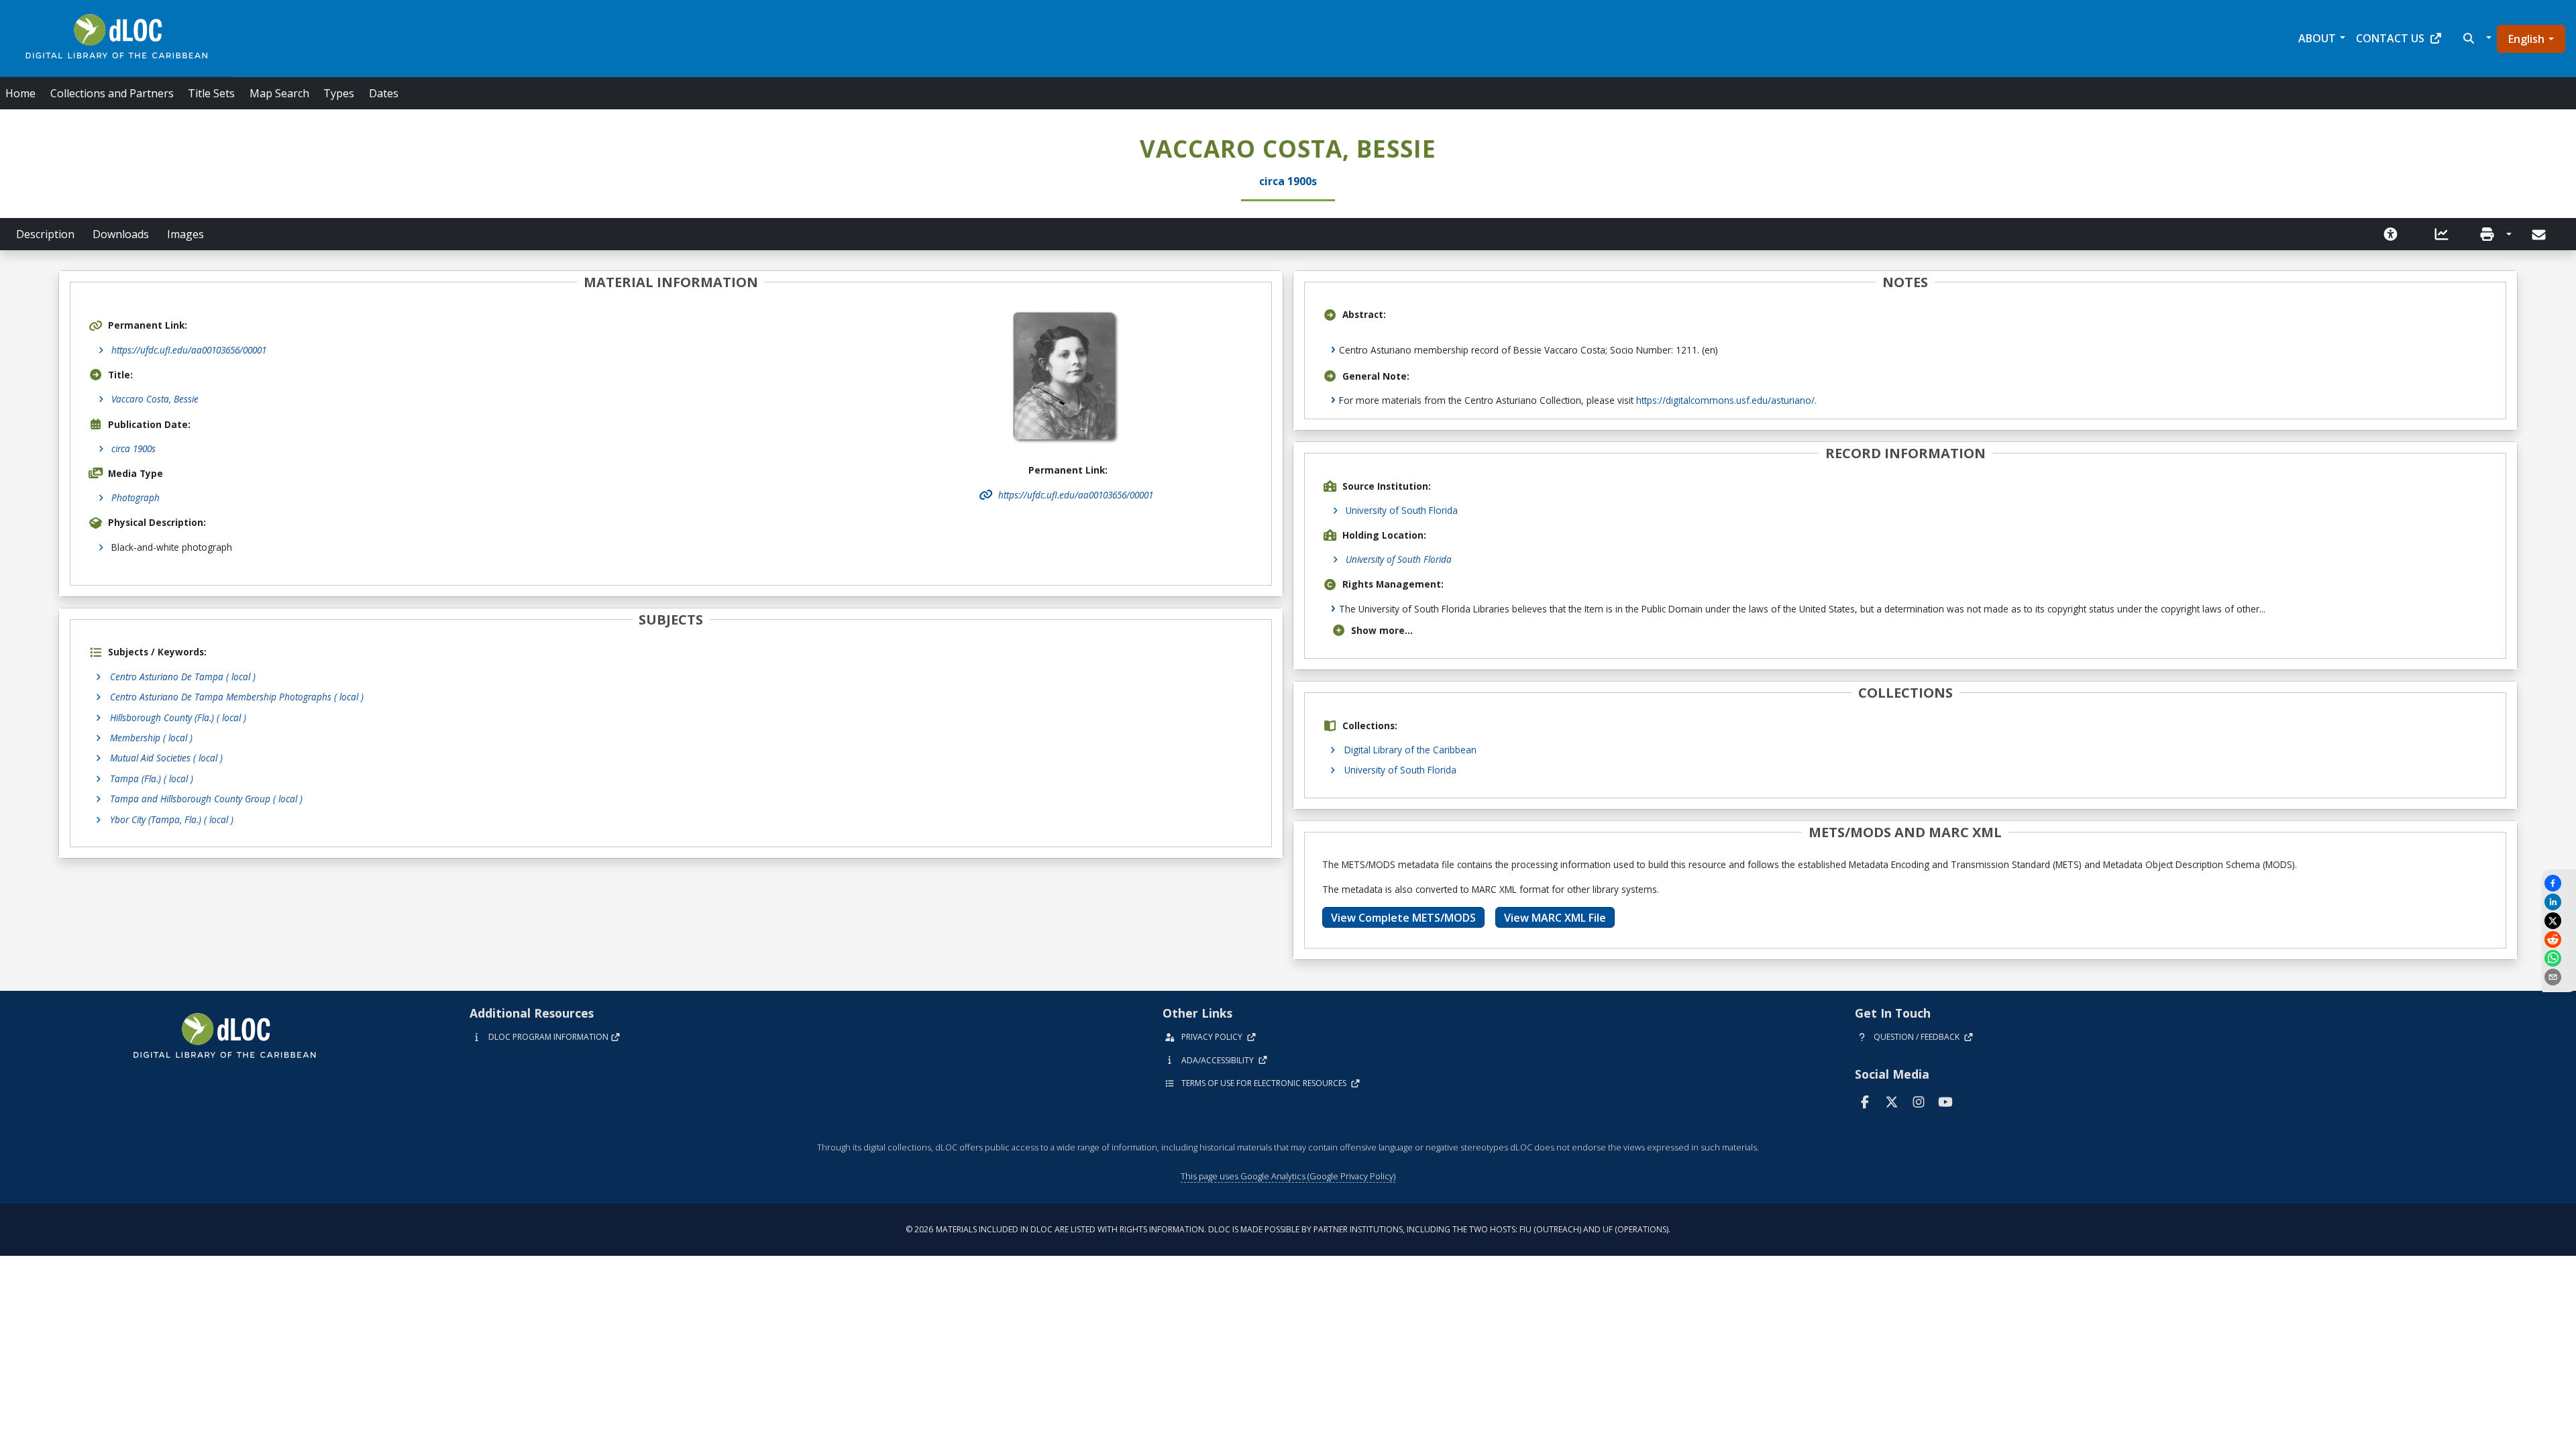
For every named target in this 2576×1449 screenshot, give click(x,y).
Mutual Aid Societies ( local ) (166, 758)
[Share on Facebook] (2559, 883)
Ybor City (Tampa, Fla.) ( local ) (172, 819)
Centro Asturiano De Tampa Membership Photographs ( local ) (237, 697)
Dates (384, 93)
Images (185, 234)
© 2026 (1288, 1229)
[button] (2476, 38)
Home (20, 93)
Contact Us (2390, 38)
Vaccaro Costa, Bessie (155, 399)
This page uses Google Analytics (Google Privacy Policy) (1288, 1176)
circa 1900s (133, 448)
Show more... (1382, 630)
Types (339, 93)
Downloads (121, 234)
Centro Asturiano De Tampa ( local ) (183, 677)
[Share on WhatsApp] (2559, 958)
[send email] (2559, 977)
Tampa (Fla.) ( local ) (152, 779)
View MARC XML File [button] (1555, 918)
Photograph (136, 497)
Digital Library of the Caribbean (1410, 750)
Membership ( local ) (151, 738)
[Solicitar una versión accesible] (2391, 234)
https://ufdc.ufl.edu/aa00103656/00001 (189, 350)
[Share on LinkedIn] (2559, 902)
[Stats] (2442, 234)
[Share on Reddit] (2559, 940)
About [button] (2317, 38)
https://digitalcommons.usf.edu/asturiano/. (1726, 400)
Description (45, 234)
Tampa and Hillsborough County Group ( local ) (206, 799)
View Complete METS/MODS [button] (1403, 918)
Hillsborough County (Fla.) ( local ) (178, 717)
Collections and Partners (112, 93)
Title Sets (211, 93)
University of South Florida (1402, 510)
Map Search (279, 93)
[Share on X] (2559, 921)
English (2526, 39)
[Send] (2540, 235)
